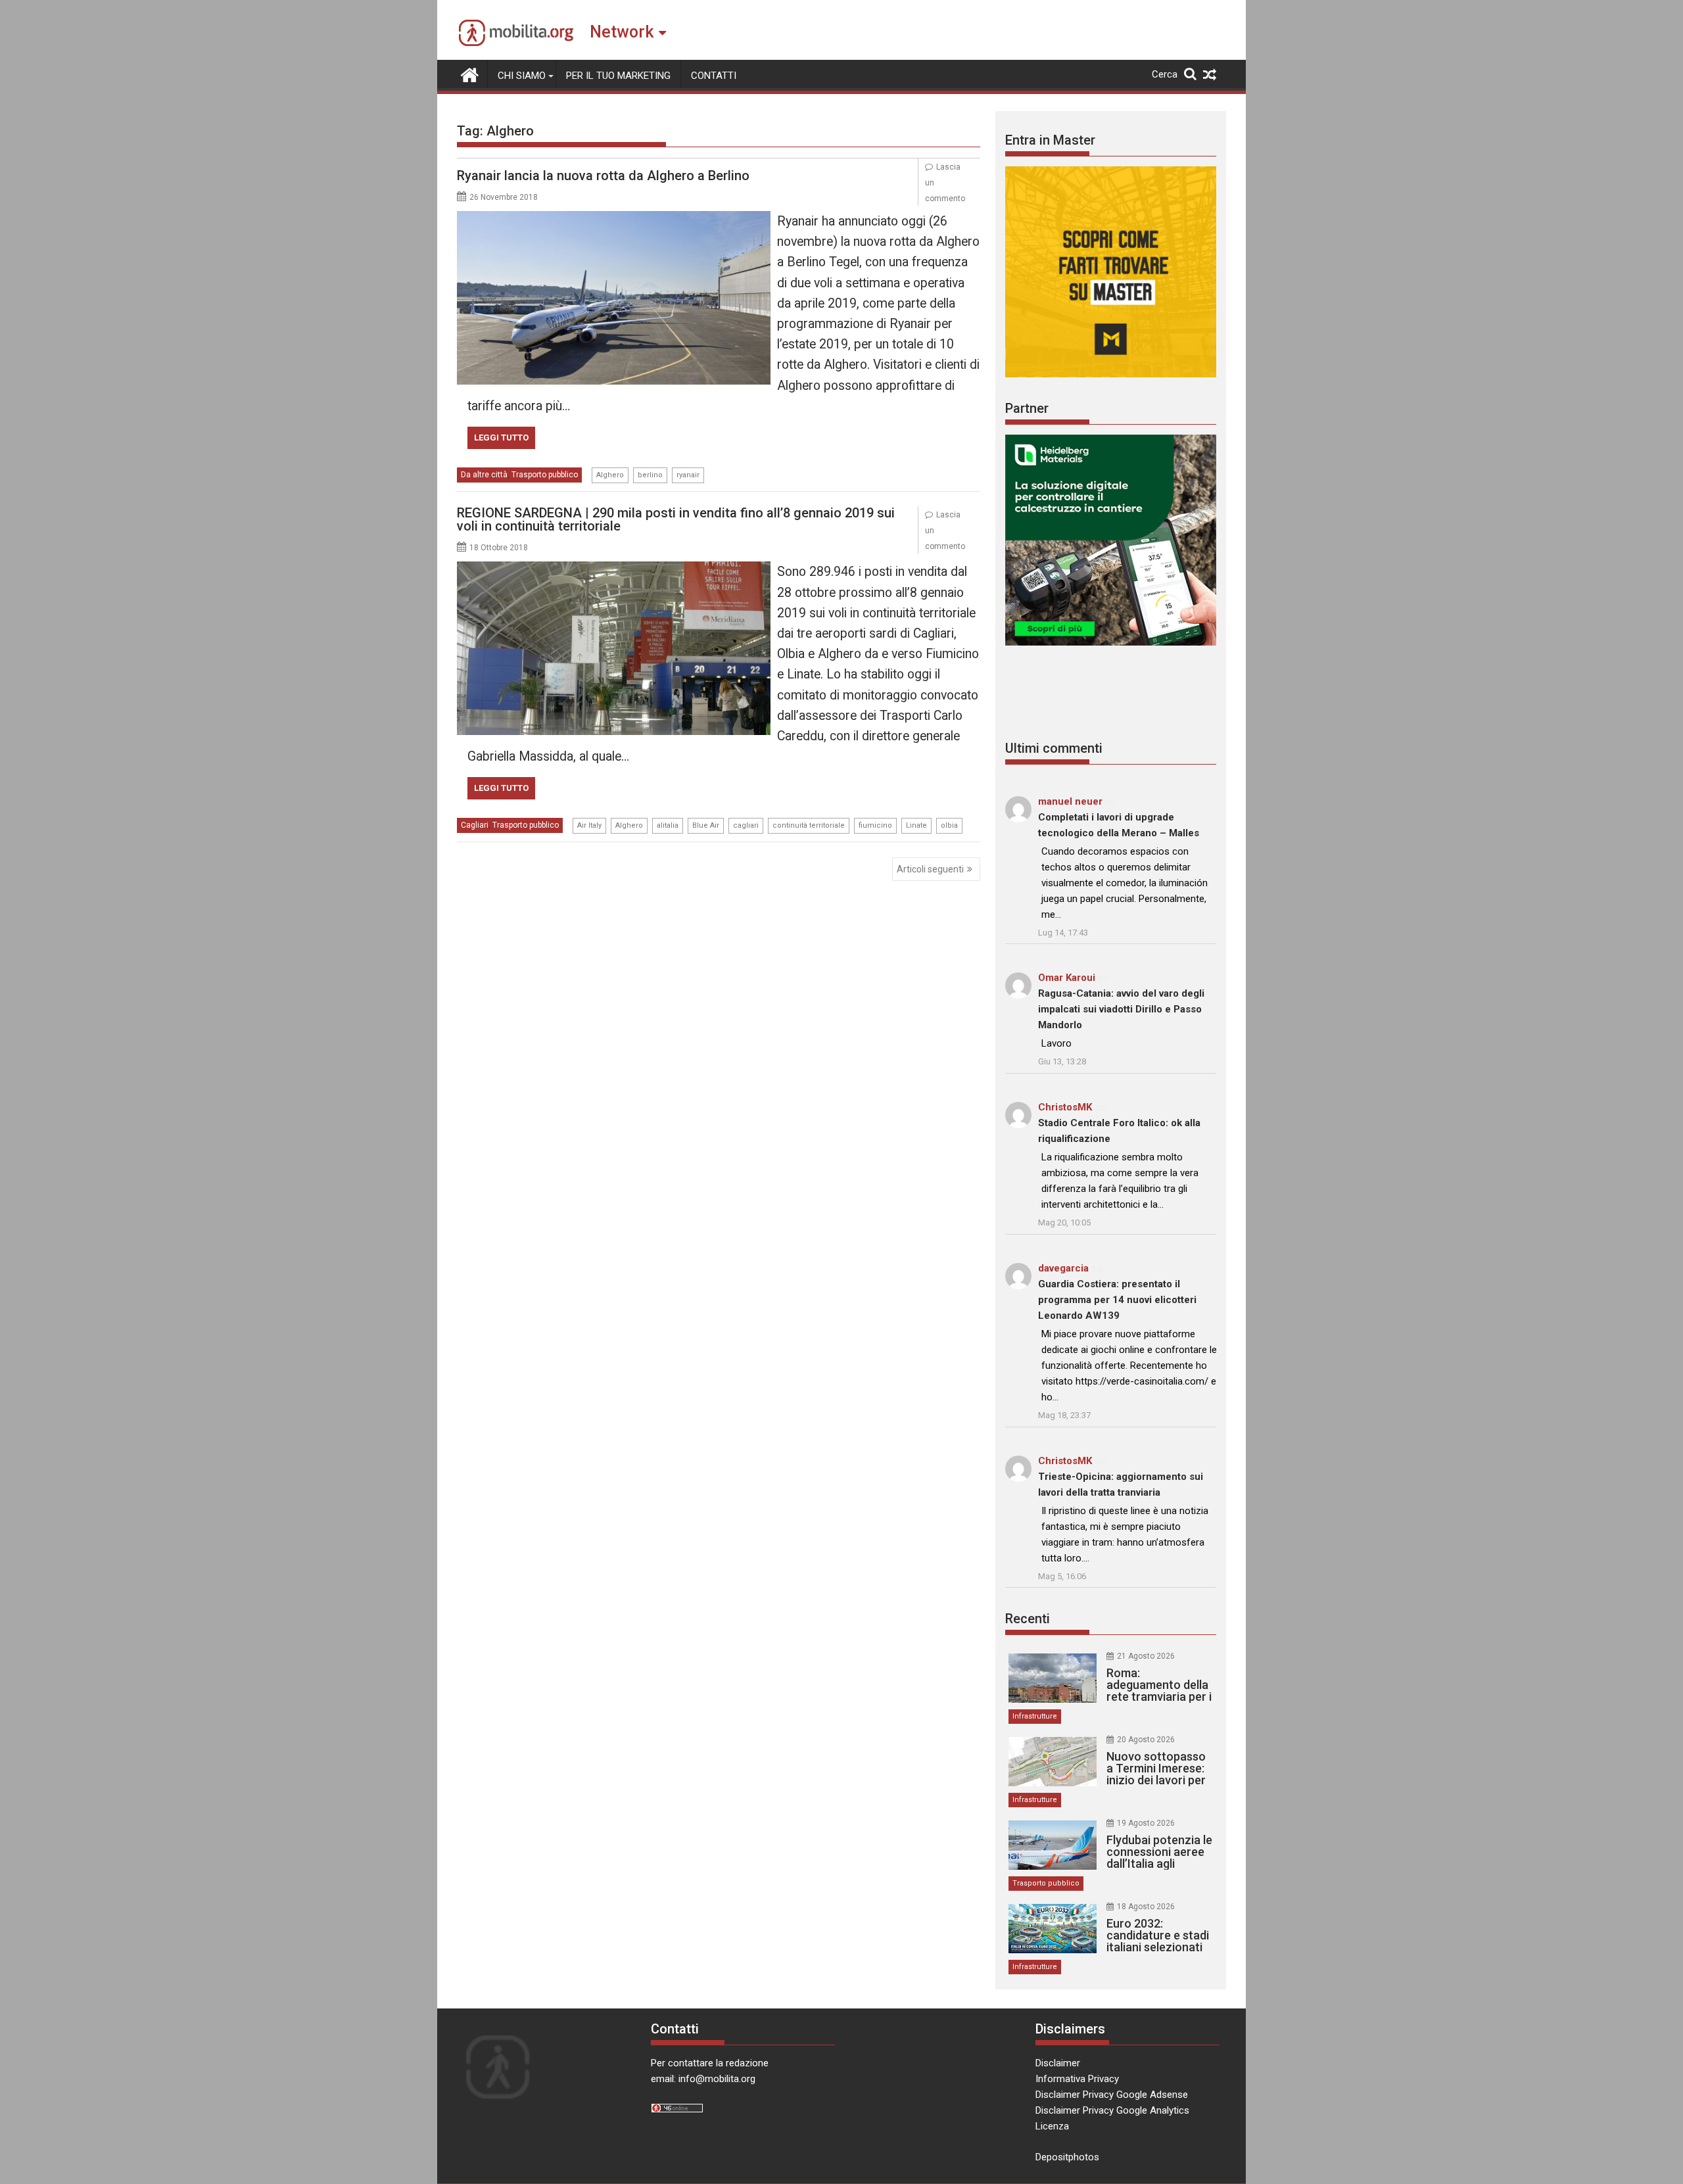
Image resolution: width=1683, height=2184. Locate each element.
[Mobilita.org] (470, 74)
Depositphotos (1067, 2157)
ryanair (688, 475)
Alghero (610, 475)
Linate (916, 825)
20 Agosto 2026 (1146, 1740)
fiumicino (875, 825)
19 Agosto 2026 (1146, 1823)
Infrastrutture (1035, 1716)
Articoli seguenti (930, 869)
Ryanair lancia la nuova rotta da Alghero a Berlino (603, 176)
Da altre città (484, 475)
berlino (650, 475)
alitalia (668, 825)
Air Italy (589, 825)
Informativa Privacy (1077, 2079)
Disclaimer (1058, 2063)
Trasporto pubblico (545, 475)
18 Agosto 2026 (1146, 1907)
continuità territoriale (809, 825)
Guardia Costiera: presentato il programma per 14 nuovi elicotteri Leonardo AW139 (1117, 1300)
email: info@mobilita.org (703, 2079)
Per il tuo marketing (618, 76)
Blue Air (706, 825)
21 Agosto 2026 (1146, 1656)
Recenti (1028, 1619)
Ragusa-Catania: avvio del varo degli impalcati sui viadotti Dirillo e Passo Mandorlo (1121, 1009)
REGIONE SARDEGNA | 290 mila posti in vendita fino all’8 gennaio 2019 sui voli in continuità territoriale (676, 519)
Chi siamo (522, 76)
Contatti (714, 76)
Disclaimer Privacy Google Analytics (1112, 2110)
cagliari (746, 825)
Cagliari (475, 825)
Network (622, 32)
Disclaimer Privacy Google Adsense (1112, 2095)
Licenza (1052, 2126)
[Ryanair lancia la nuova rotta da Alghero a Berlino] (614, 219)
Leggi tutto (501, 438)
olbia (949, 825)
